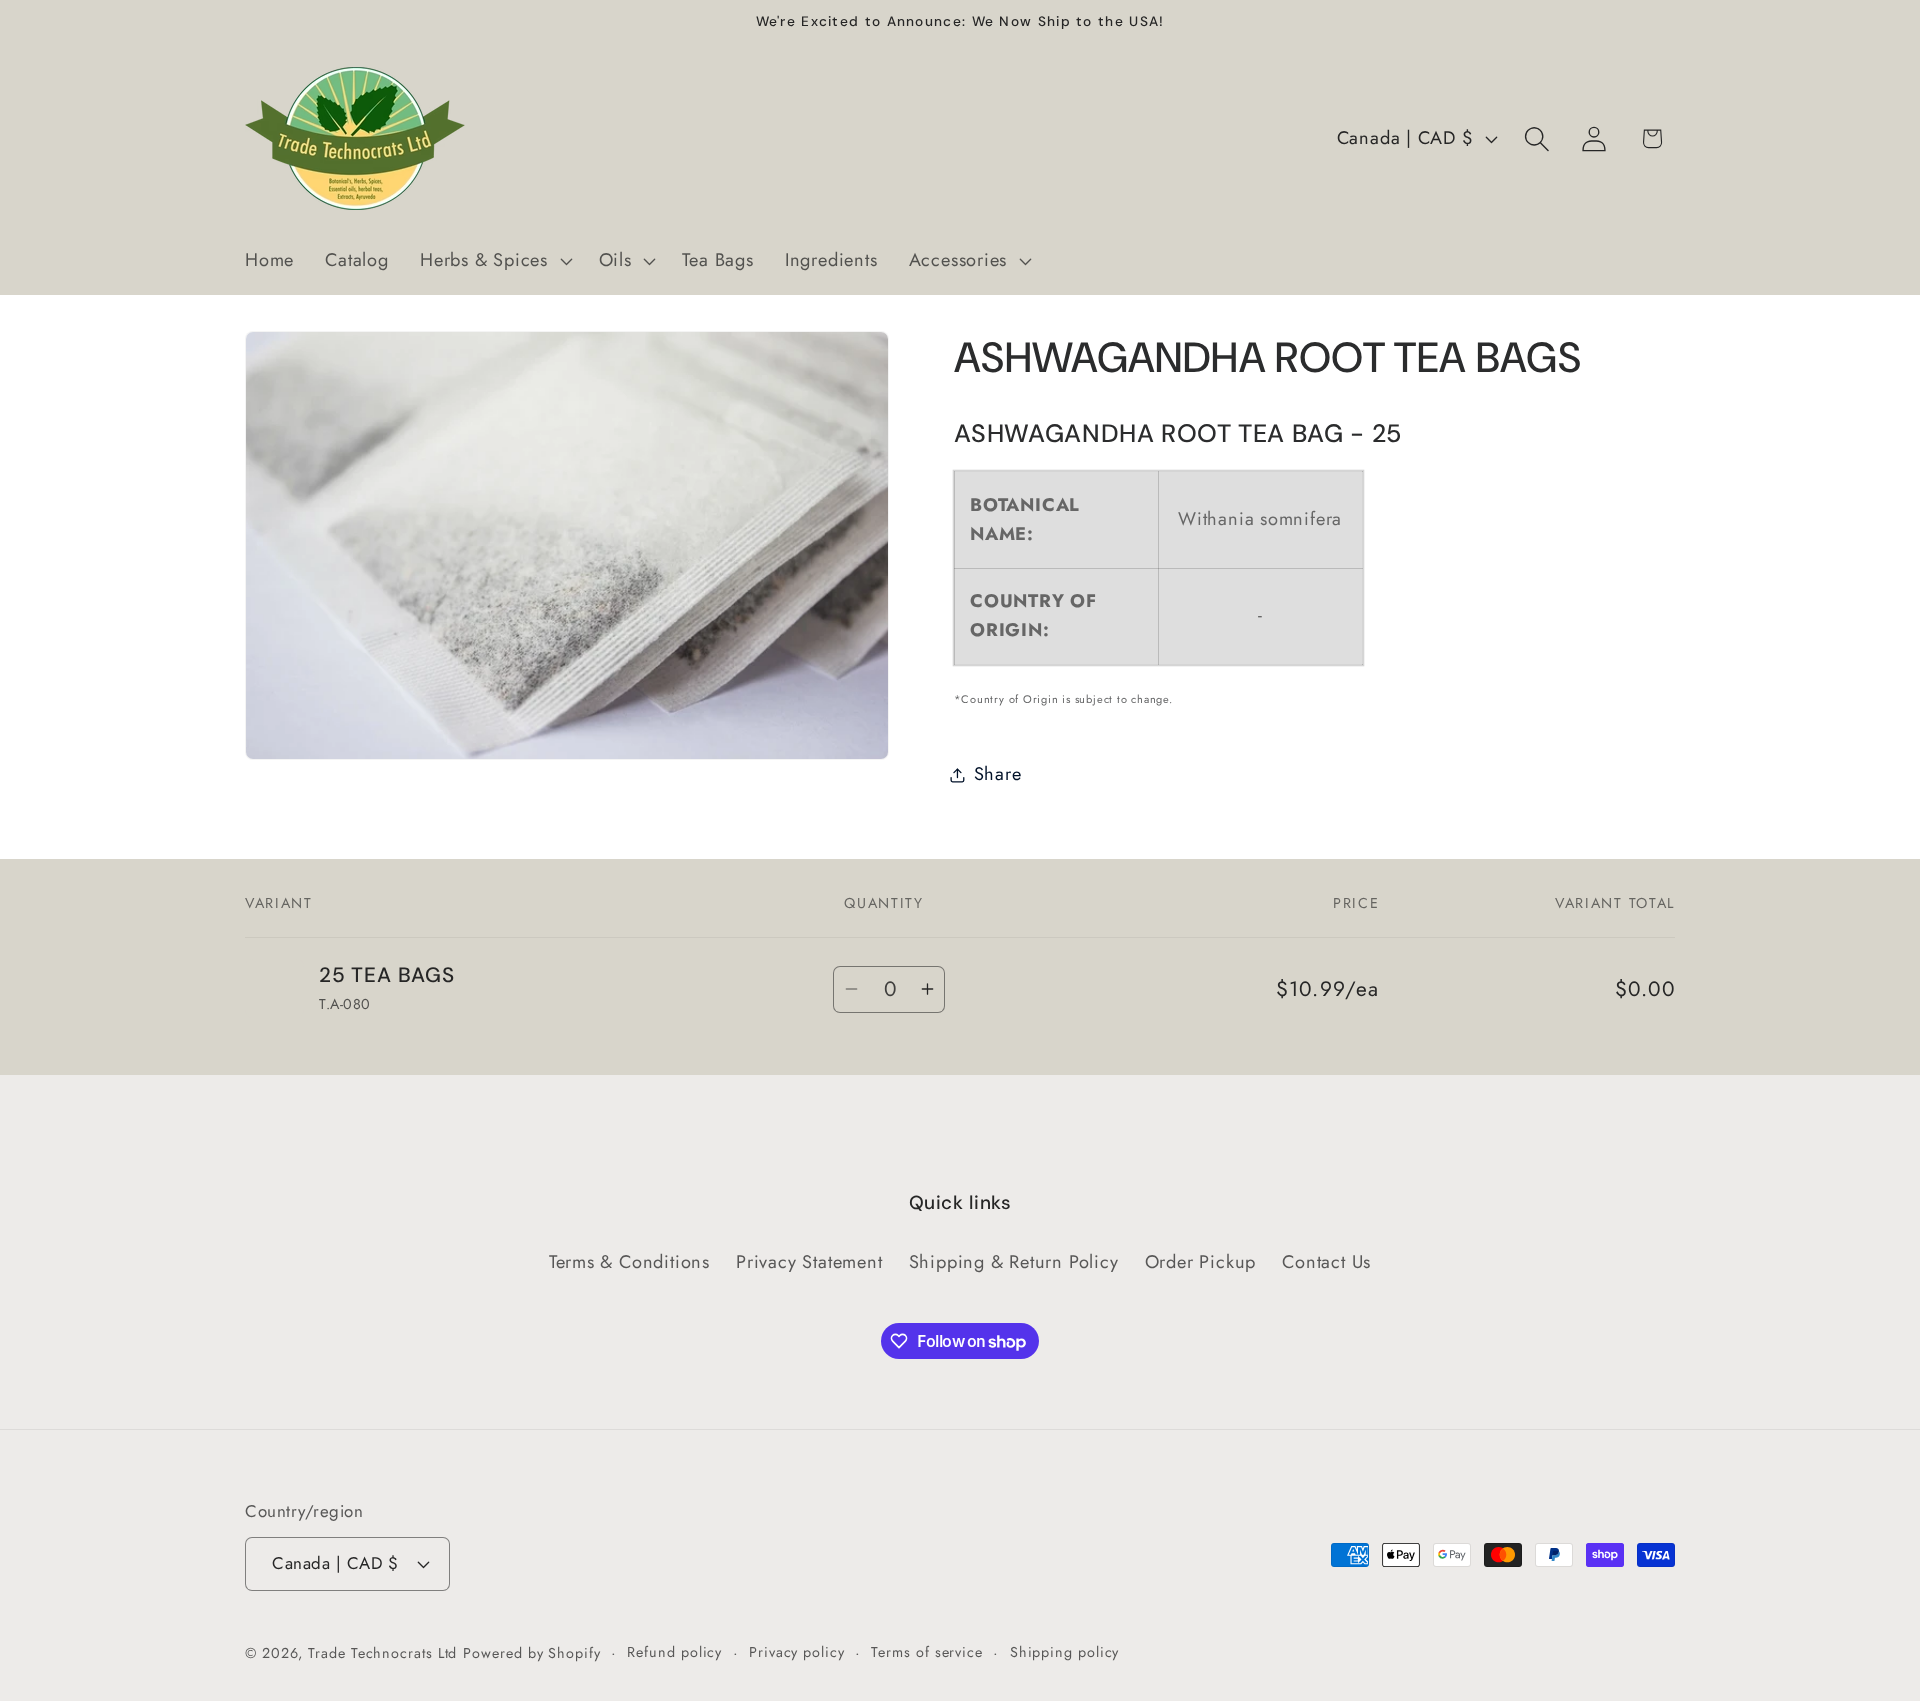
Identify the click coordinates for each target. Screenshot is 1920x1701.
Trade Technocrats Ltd (382, 1653)
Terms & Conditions (629, 1262)
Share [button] (998, 774)
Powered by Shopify (531, 1653)
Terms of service (927, 1652)
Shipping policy (1065, 1652)
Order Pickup (1200, 1262)
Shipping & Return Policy (1014, 1262)
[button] (493, 261)
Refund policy (674, 1652)
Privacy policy (797, 1652)
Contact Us (1326, 1262)
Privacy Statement (809, 1262)
